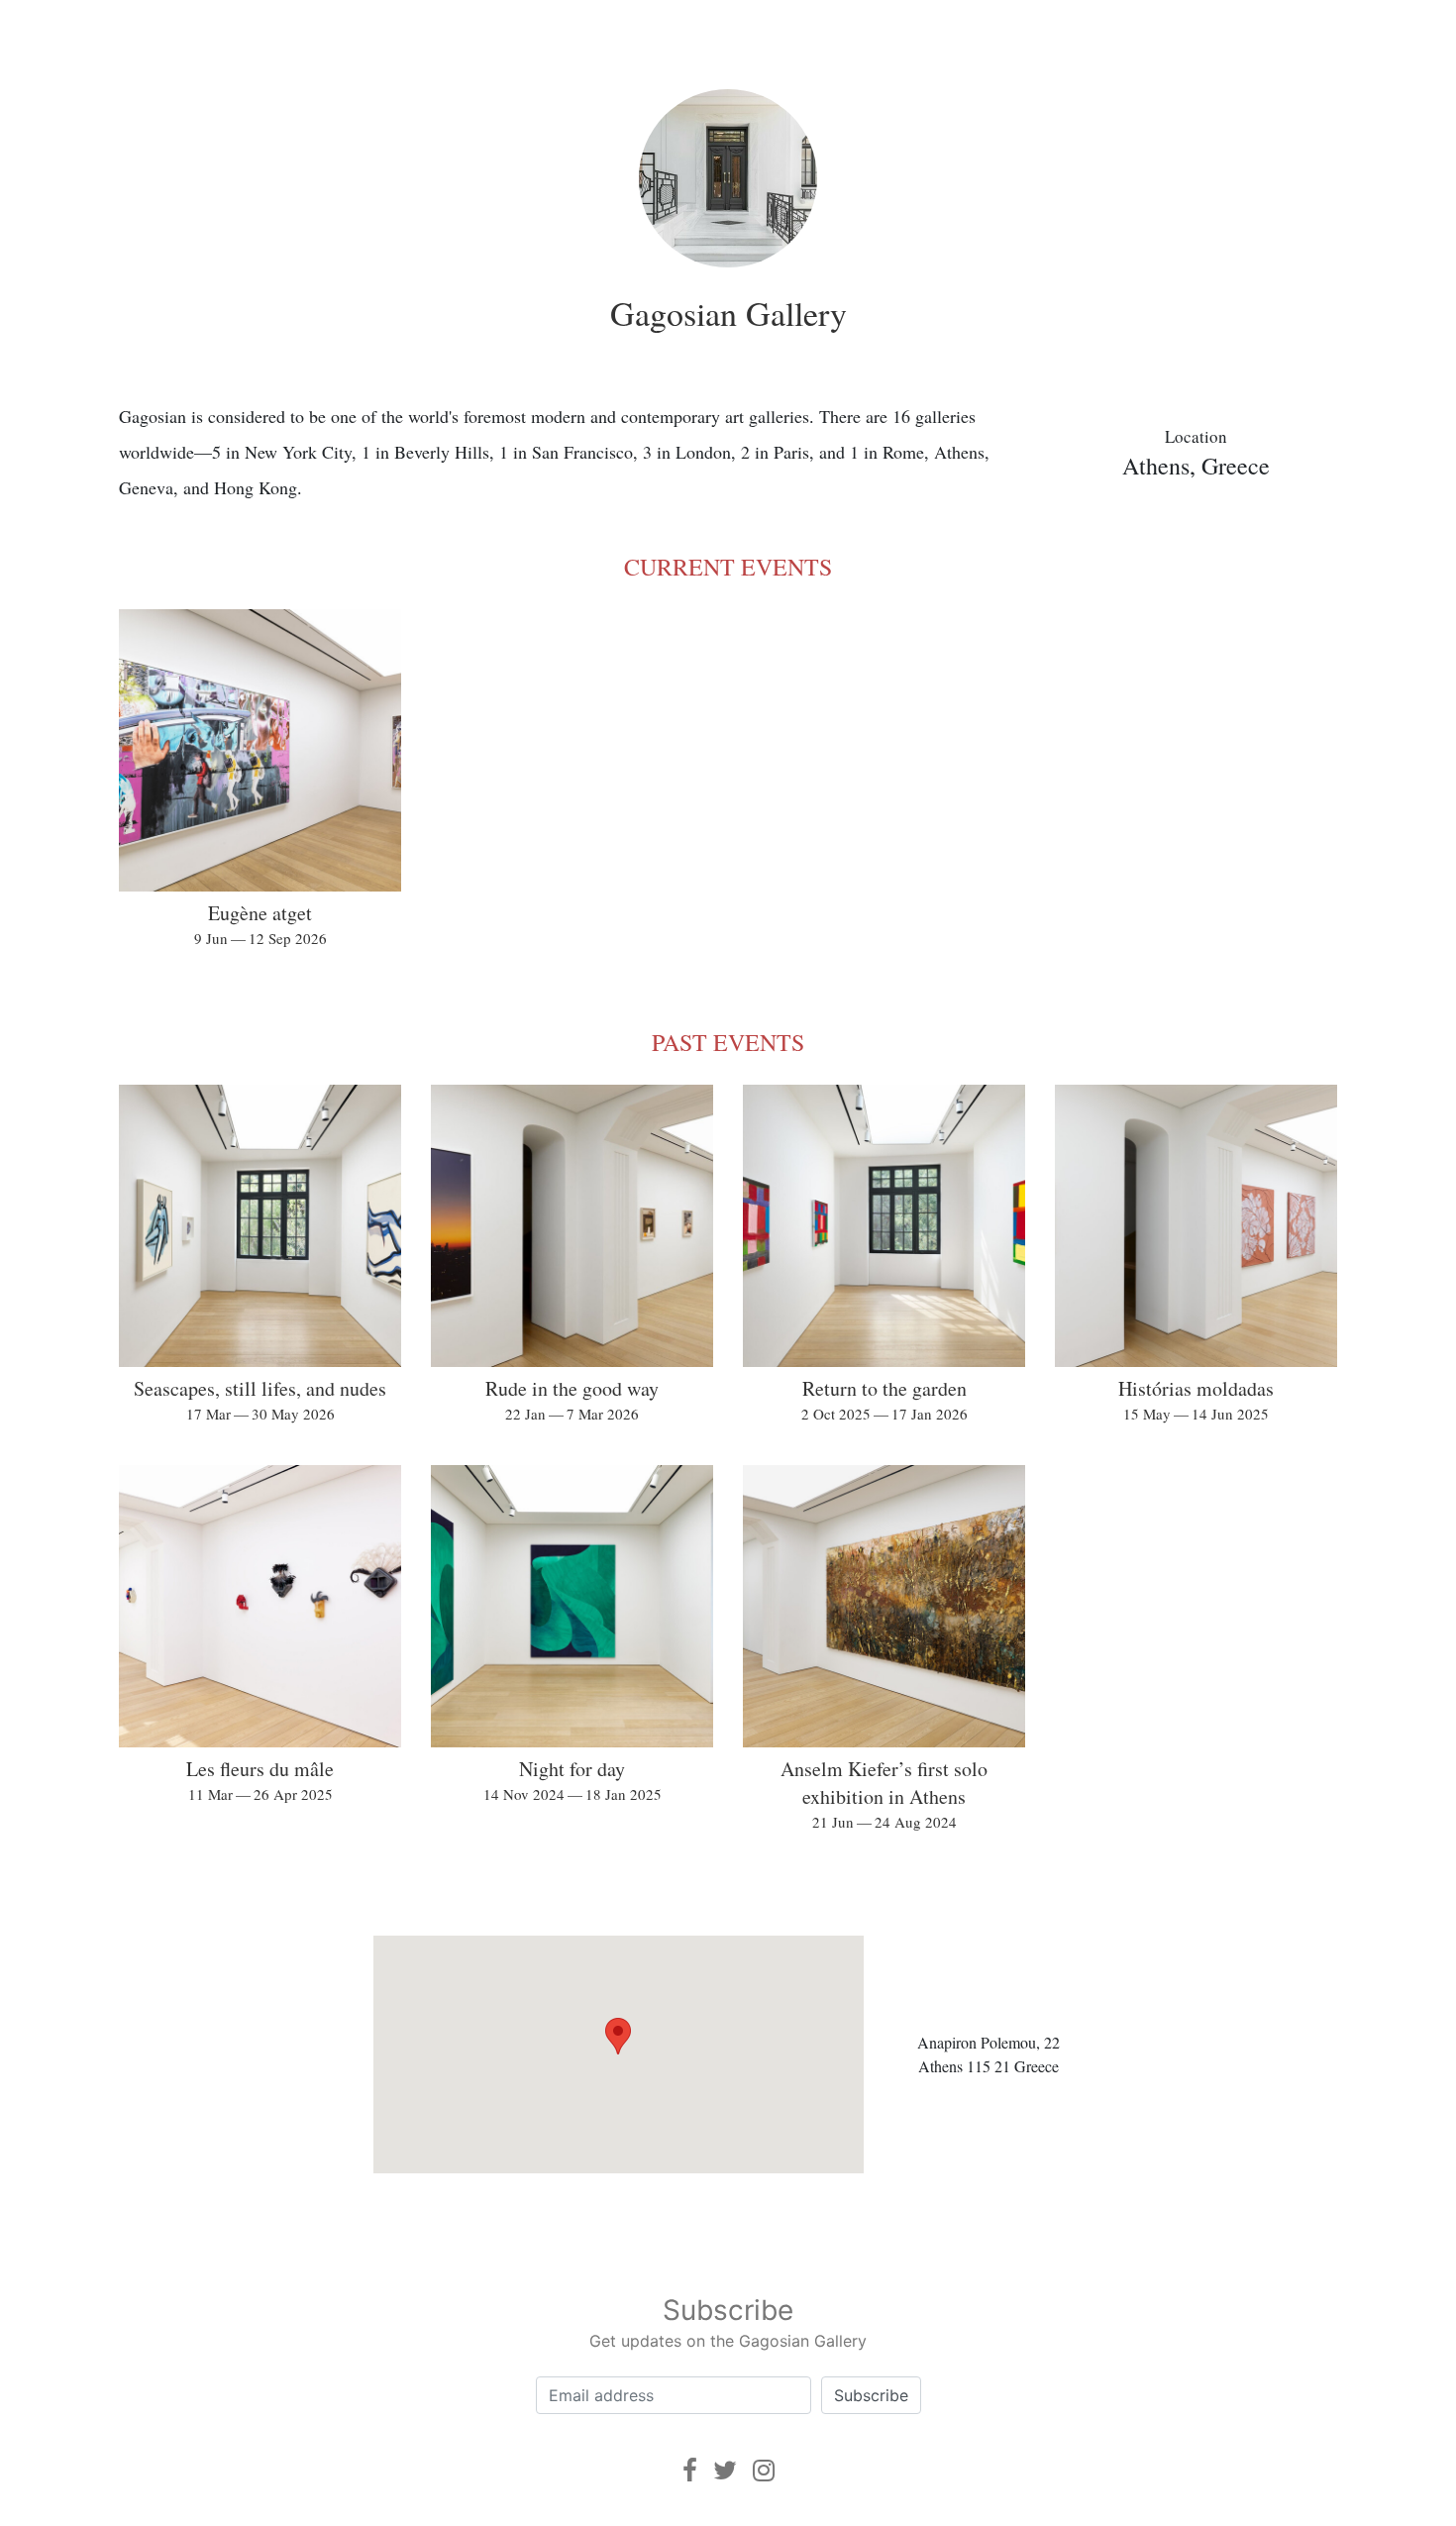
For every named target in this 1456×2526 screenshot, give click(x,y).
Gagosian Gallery (728, 313)
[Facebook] (690, 2470)
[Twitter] (725, 2470)
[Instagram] (764, 2470)
